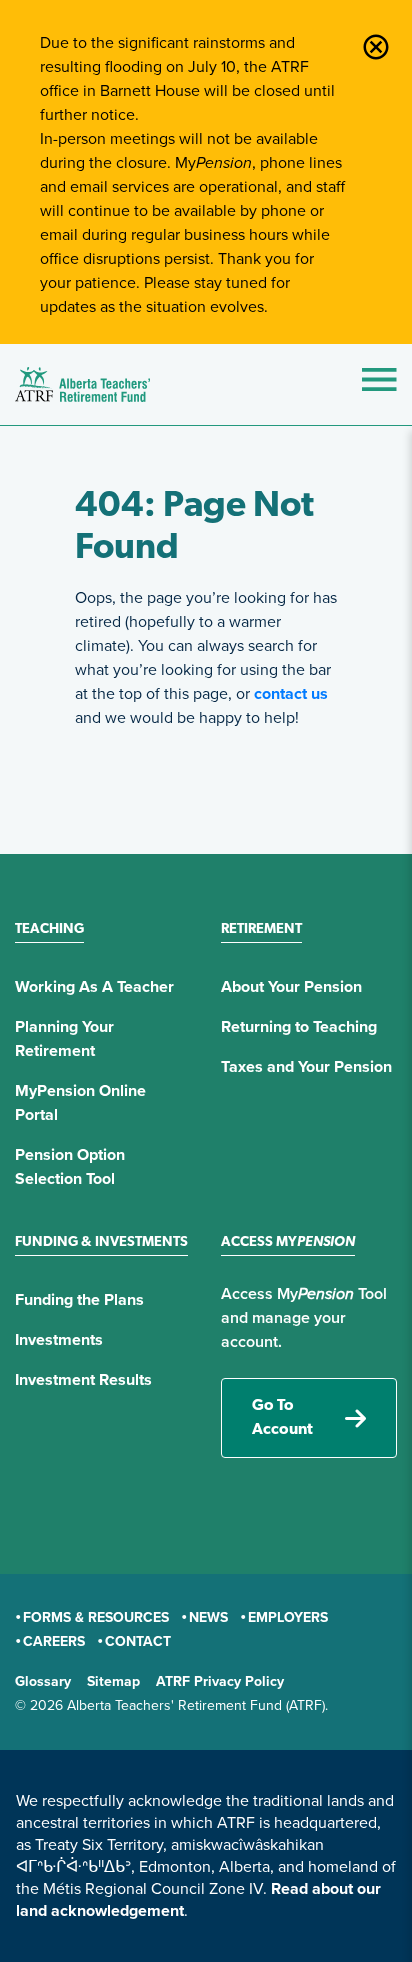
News (208, 1617)
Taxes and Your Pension (306, 1067)
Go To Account (282, 1418)
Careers (54, 1641)
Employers (288, 1617)
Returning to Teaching (299, 1027)
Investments (59, 1340)
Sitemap (113, 1681)
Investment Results (83, 1380)
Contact (138, 1641)
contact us (291, 694)
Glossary (43, 1681)
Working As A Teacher (94, 987)
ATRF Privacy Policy (220, 1681)
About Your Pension (291, 987)
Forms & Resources (96, 1617)
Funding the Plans (79, 1300)
